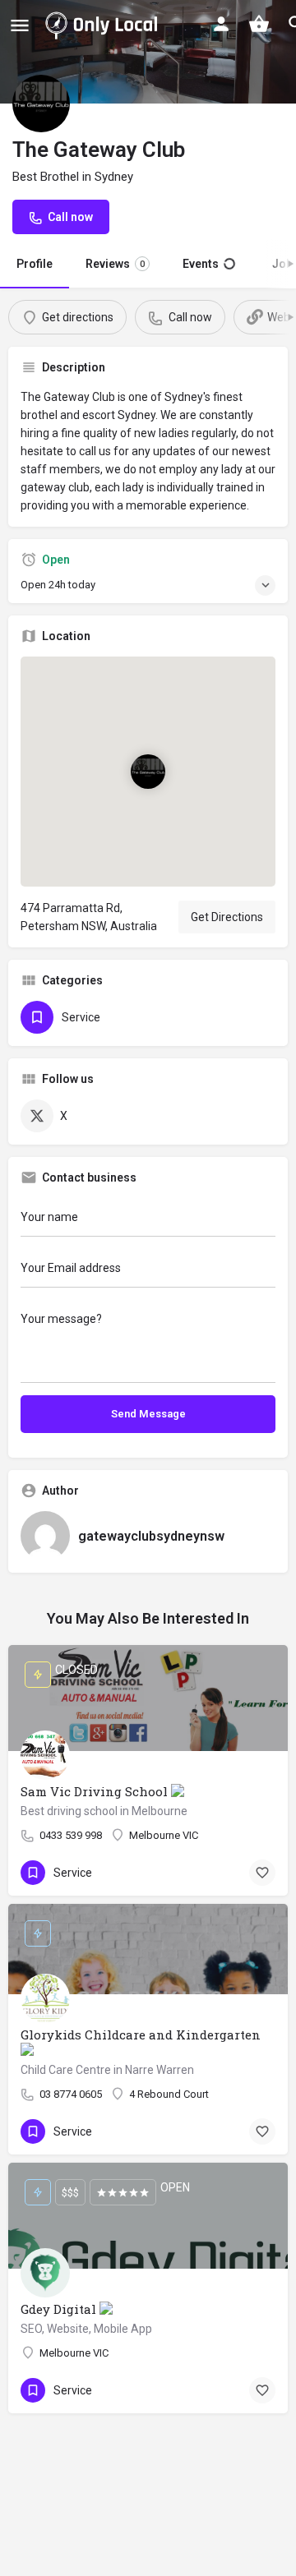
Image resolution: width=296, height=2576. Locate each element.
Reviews (115, 264)
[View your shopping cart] (259, 24)
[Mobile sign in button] (221, 24)
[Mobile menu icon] (20, 25)
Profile (35, 264)
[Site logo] (104, 25)
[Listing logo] (41, 104)
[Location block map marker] (148, 772)
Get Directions (227, 917)
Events (208, 264)
